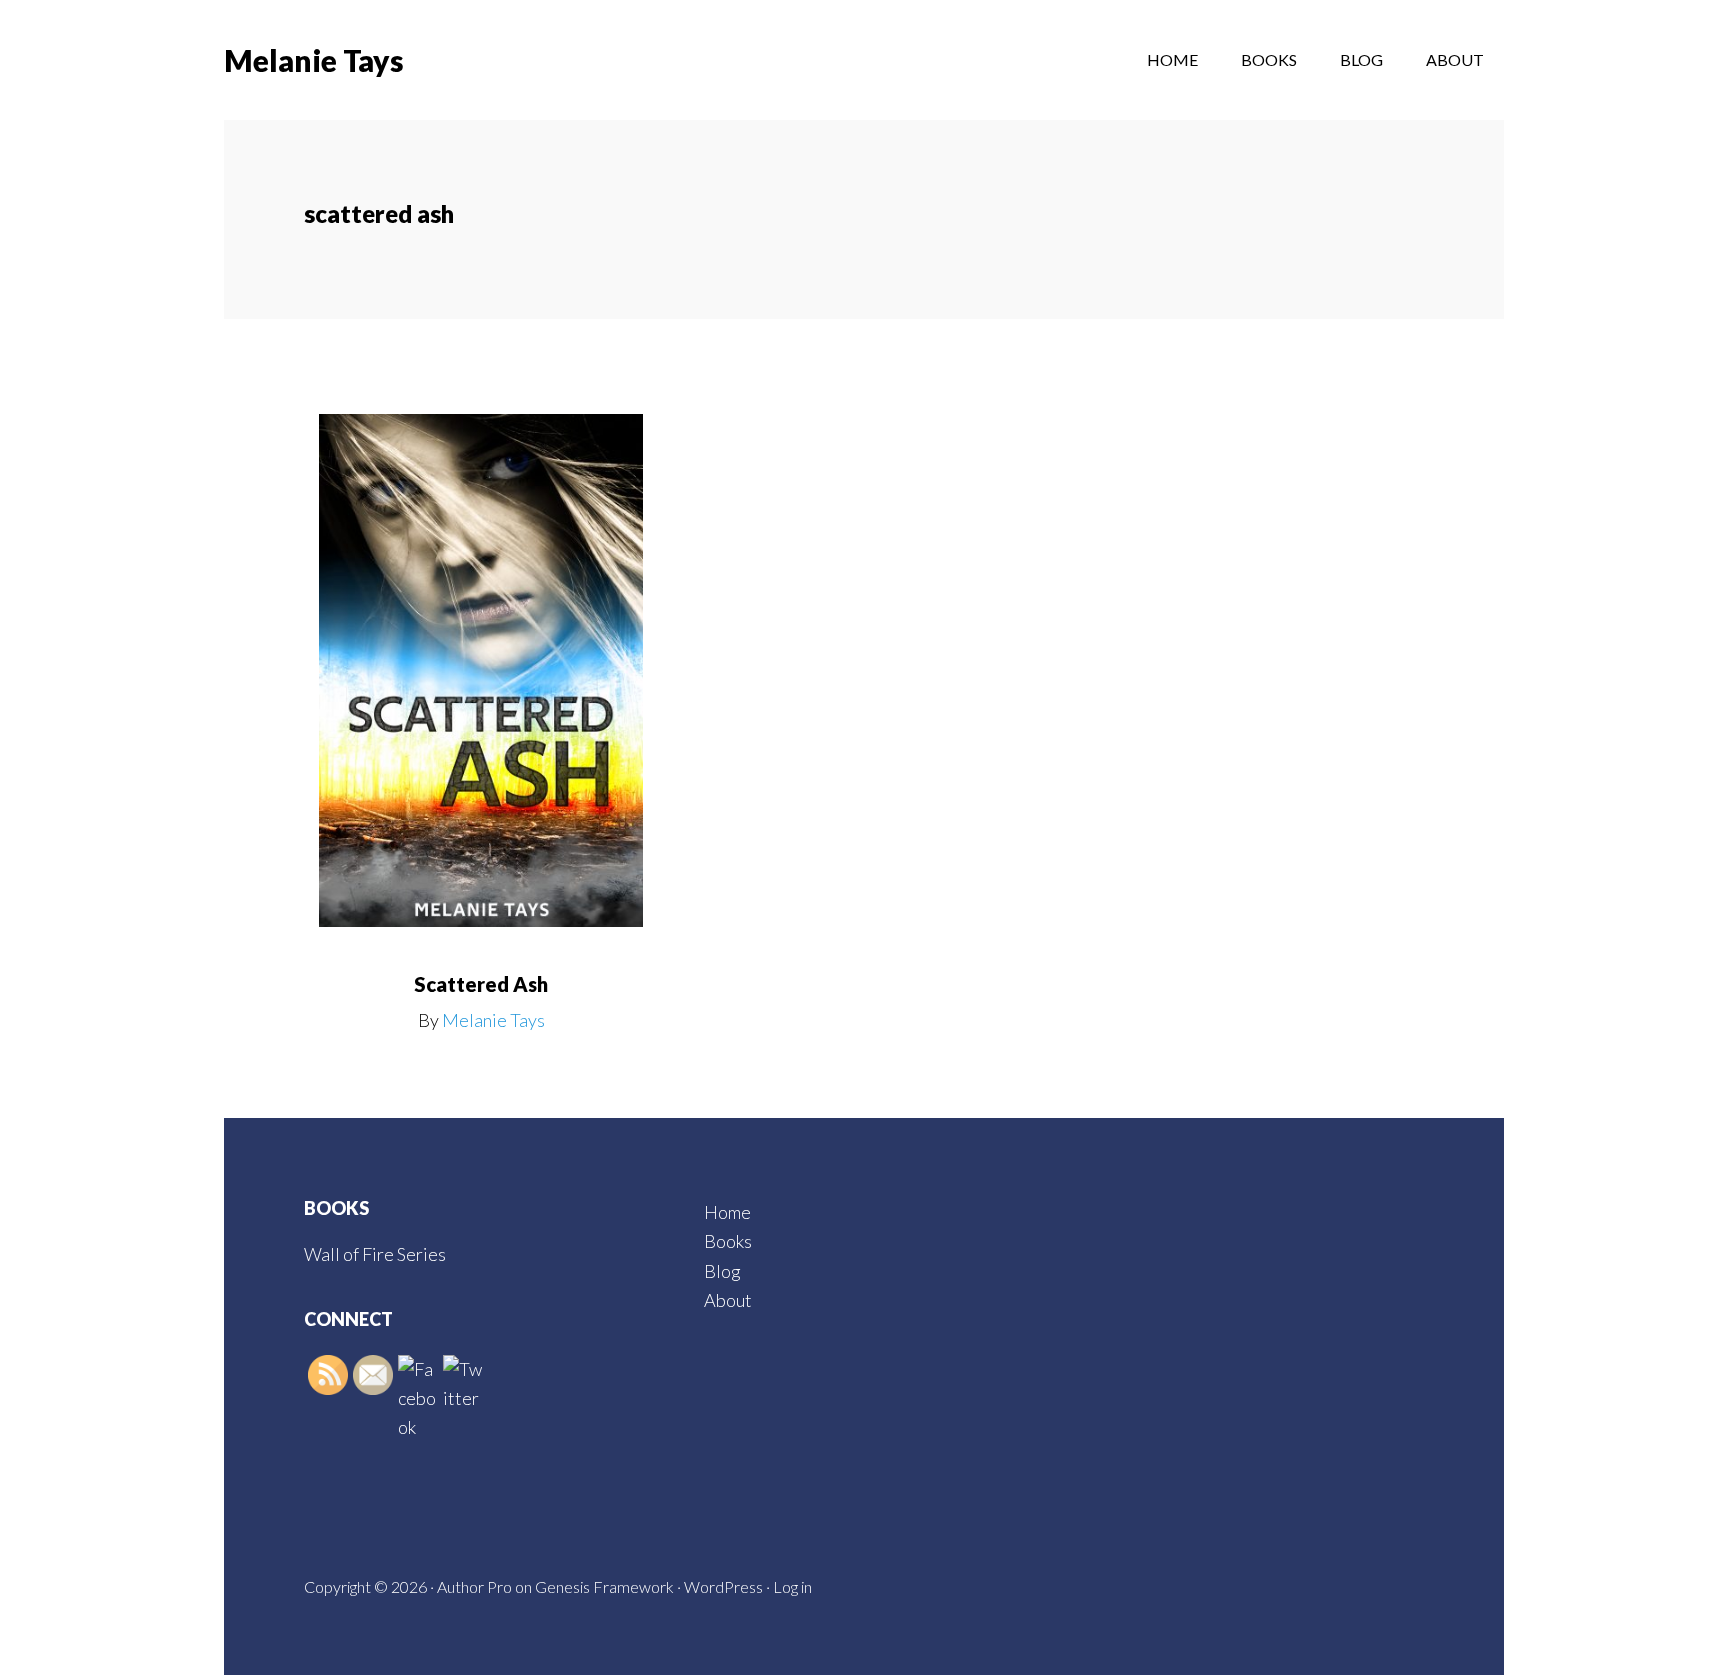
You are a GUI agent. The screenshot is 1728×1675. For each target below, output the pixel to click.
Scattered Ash (481, 984)
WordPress (723, 1586)
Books (728, 1241)
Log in (792, 1586)
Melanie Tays (314, 60)
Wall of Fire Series (375, 1254)
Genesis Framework (604, 1586)
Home (727, 1212)
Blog (722, 1271)
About (728, 1300)
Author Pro (474, 1586)
